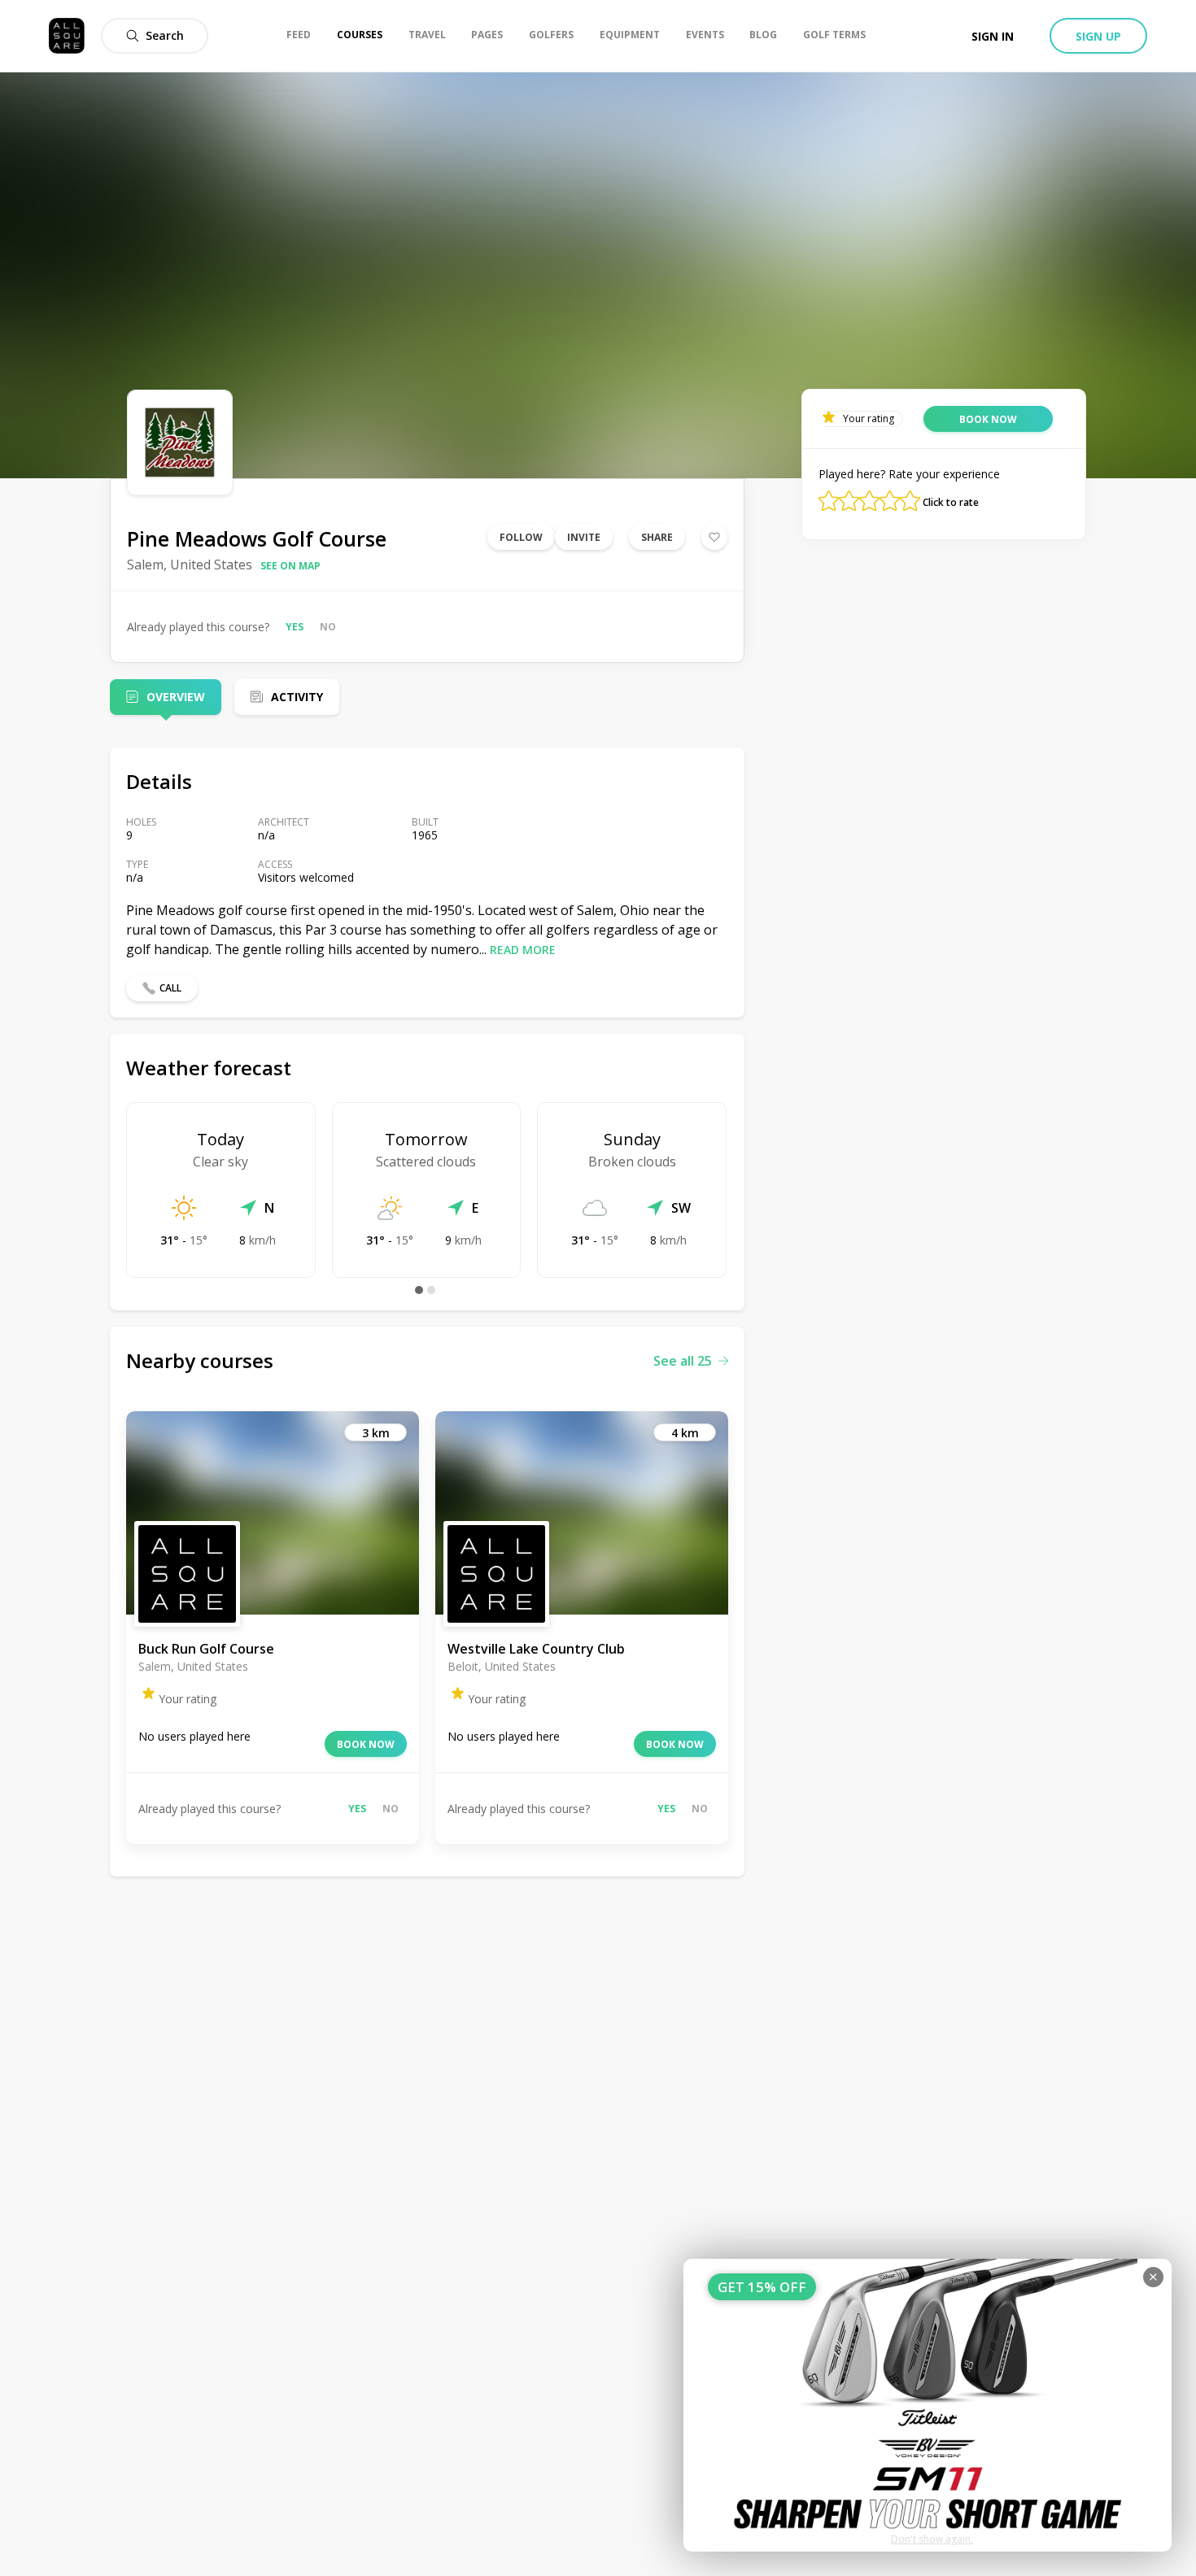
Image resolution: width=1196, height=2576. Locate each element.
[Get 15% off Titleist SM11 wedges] (928, 2405)
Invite (584, 537)
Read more (523, 950)
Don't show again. (932, 2539)
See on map (290, 566)
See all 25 (683, 1361)
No (328, 627)
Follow (521, 537)
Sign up (1098, 36)
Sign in (993, 36)
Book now (366, 1744)
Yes (295, 627)
